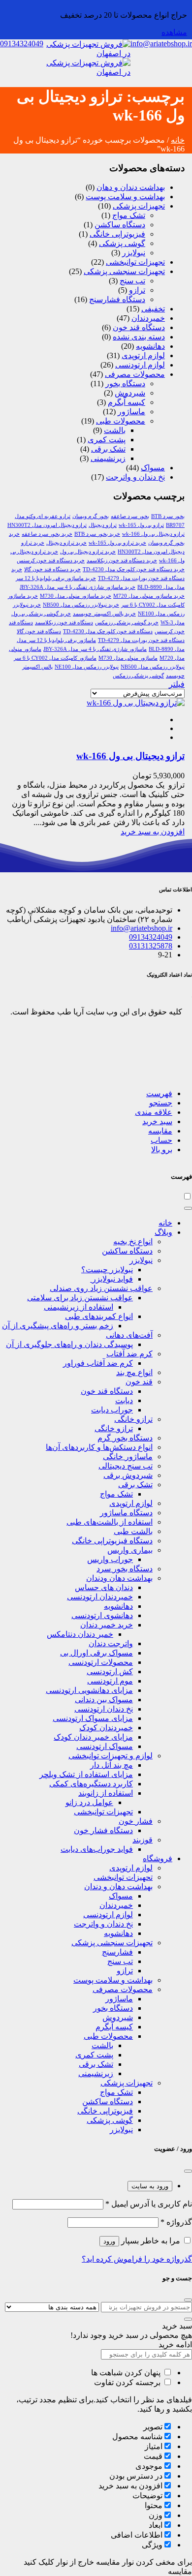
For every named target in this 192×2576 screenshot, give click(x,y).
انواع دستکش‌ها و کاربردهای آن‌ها (99, 1447)
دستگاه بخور (125, 383)
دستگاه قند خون (139, 327)
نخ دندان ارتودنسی (104, 1709)
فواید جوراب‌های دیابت (97, 1849)
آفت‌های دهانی (129, 1335)
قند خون (139, 1382)
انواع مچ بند (134, 1372)
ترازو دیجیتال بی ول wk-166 (153, 534)
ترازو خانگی (133, 1419)
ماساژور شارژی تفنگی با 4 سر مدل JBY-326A (95, 649)
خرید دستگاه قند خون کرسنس (51, 561)
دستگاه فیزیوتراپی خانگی (112, 1541)
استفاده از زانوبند (106, 1793)
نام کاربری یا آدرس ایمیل (149, 2204)
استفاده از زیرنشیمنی (79, 1307)
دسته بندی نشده (139, 337)
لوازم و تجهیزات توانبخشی (111, 1756)
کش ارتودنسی (110, 1671)
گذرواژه (176, 2222)
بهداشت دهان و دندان (118, 1886)
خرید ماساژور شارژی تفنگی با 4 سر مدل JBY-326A (78, 587)
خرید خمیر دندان (107, 1625)
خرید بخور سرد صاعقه (47, 534)
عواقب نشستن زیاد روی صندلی (101, 1288)
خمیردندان (148, 318)
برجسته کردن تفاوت (128, 2382)
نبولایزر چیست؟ (107, 1270)
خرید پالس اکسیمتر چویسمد (104, 614)
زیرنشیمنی (108, 458)
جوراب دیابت (112, 1410)
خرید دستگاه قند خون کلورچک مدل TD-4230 (134, 569)
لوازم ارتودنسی (140, 365)
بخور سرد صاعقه (130, 516)
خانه (178, 140)
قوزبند (143, 1840)
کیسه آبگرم (114, 2027)
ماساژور (131, 412)
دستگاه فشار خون (103, 1830)
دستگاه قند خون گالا (39, 631)
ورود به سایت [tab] (150, 2186)
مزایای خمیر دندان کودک (93, 1737)
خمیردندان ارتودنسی (100, 1597)
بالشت (115, 430)
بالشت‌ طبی (133, 1531)
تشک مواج (129, 215)
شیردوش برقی (128, 1475)
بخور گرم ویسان (91, 516)
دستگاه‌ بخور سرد (125, 1569)
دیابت (124, 1400)
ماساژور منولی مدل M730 (128, 658)
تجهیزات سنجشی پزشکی (124, 271)
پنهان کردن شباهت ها (127, 2373)
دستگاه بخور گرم (125, 1438)
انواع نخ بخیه (133, 1242)
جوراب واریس (110, 1559)
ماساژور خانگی (128, 1457)
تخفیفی (153, 309)
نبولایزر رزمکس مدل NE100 (87, 667)
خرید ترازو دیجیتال (66, 543)
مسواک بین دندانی (104, 1700)
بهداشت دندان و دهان (131, 187)
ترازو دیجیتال (103, 525)
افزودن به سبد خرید (153, 832)
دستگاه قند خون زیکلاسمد (64, 623)
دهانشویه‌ (118, 1606)
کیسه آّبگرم (127, 402)
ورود (109, 2241)
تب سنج (132, 281)
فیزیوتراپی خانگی (117, 234)
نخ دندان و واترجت (135, 477)
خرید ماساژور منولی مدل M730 (76, 596)
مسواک (153, 468)
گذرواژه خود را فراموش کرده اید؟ (137, 2259)
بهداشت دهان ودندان (119, 1578)
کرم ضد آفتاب (129, 1354)
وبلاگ (163, 1232)
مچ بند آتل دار (112, 1765)
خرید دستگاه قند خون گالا (52, 569)
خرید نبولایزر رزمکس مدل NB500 (81, 605)
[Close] (188, 1208)
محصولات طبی (121, 421)
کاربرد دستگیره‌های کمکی (91, 1784)
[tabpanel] (96, 2231)
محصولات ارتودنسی (101, 1662)
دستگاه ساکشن (120, 225)
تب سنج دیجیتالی (126, 1466)
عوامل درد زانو (89, 1802)
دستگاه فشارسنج (117, 299)
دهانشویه (150, 346)
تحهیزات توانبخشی (123, 1877)
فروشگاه (158, 1858)
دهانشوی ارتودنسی (102, 1615)
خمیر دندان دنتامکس (80, 1634)
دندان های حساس (104, 1587)
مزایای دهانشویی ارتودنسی (89, 1690)
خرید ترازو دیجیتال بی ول (88, 552)
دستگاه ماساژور (126, 1513)
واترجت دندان (111, 1643)
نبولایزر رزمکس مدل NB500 (153, 667)
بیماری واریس (130, 1550)
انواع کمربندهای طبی (99, 1316)
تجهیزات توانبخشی (135, 262)
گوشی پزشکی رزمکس (138, 676)
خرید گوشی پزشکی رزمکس (127, 623)
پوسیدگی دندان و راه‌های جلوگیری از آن (69, 1344)
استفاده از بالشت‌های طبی (110, 1522)
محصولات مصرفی (135, 374)
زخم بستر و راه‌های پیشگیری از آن (58, 1326)
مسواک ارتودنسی (105, 1746)
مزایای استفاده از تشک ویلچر (86, 1774)
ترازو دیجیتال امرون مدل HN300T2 (47, 525)
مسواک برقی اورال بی (96, 1653)
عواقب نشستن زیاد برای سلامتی (80, 1298)
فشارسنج (117, 1952)
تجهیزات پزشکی (139, 206)
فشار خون (136, 1821)
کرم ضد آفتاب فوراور (98, 1363)
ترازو (137, 290)
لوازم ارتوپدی (143, 355)
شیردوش (130, 393)
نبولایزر (134, 253)
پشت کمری (107, 440)
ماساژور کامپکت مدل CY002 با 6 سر (55, 658)
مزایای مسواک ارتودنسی (93, 1718)
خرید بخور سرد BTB (97, 534)
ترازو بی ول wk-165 (141, 525)
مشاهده (174, 32)
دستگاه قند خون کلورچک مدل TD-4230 (108, 631)
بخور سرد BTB (168, 516)
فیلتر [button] (177, 684)
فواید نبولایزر (112, 1279)
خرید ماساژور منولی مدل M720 (149, 596)
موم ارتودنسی (110, 1681)
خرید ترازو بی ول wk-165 (117, 543)
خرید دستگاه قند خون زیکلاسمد (122, 561)
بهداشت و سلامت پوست (125, 197)
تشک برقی (108, 449)
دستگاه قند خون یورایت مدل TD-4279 (141, 640)
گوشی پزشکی (122, 243)
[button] (159, 1093)
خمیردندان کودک (106, 1728)
